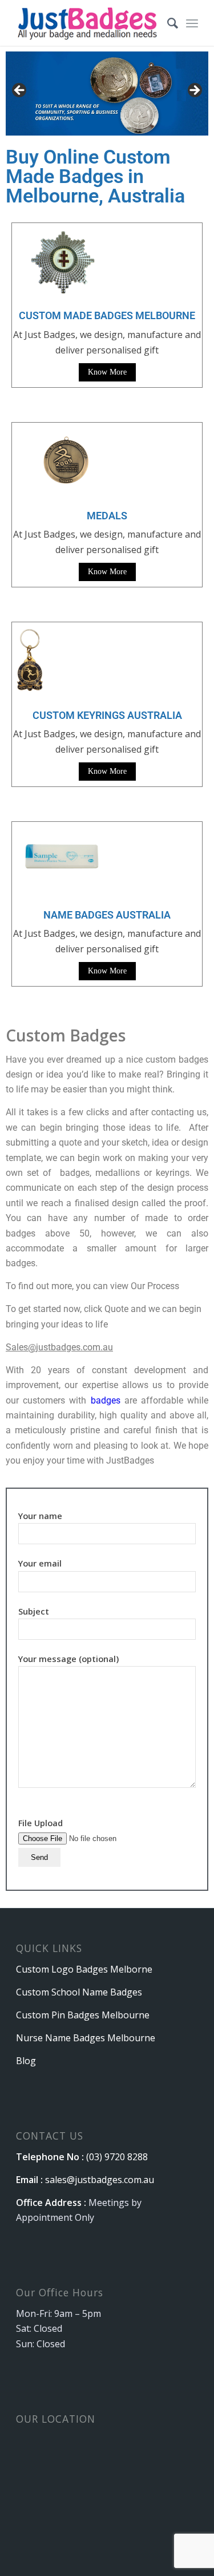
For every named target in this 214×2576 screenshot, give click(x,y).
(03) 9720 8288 (117, 2157)
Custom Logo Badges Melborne (84, 1969)
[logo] (89, 23)
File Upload (41, 1823)
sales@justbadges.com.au (100, 2180)
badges (106, 1400)
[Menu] (192, 23)
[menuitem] (167, 23)
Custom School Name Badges (79, 1992)
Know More (107, 372)
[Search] (167, 23)
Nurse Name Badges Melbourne (86, 2038)
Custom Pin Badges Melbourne (83, 2015)
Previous (20, 91)
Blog (26, 2061)
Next (194, 91)
